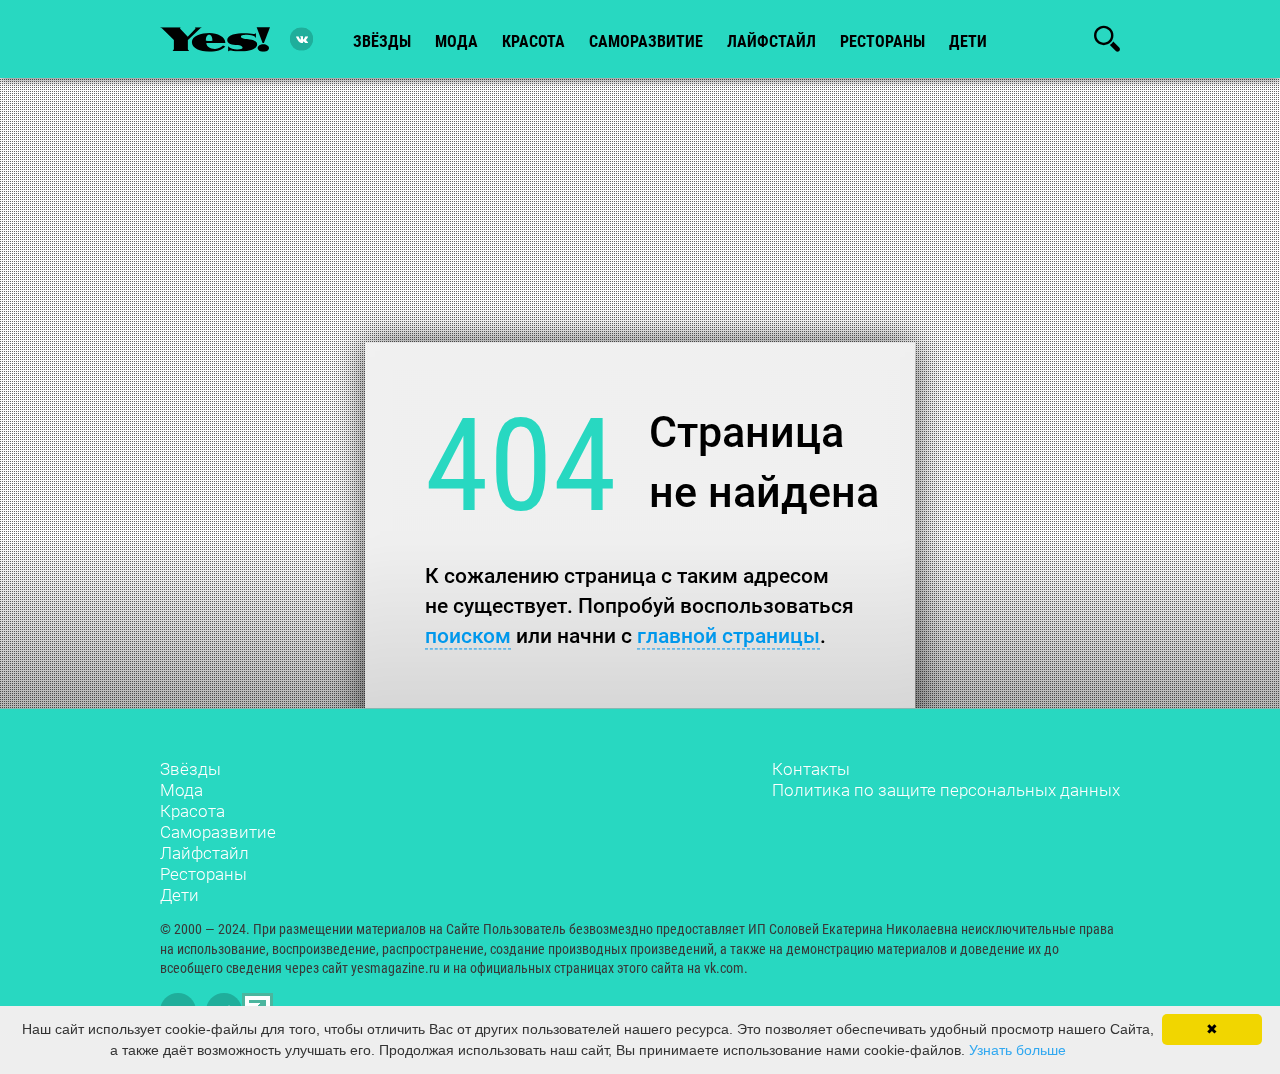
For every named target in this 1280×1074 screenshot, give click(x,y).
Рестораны (203, 874)
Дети (968, 41)
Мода (181, 790)
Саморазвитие (646, 41)
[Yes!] (215, 39)
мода (456, 41)
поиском (468, 635)
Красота (192, 811)
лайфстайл (771, 41)
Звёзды (190, 769)
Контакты (811, 769)
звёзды (382, 41)
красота (533, 41)
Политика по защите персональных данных (946, 790)
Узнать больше (1017, 1050)
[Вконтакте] (301, 39)
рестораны (882, 41)
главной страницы (728, 635)
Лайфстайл (204, 853)
